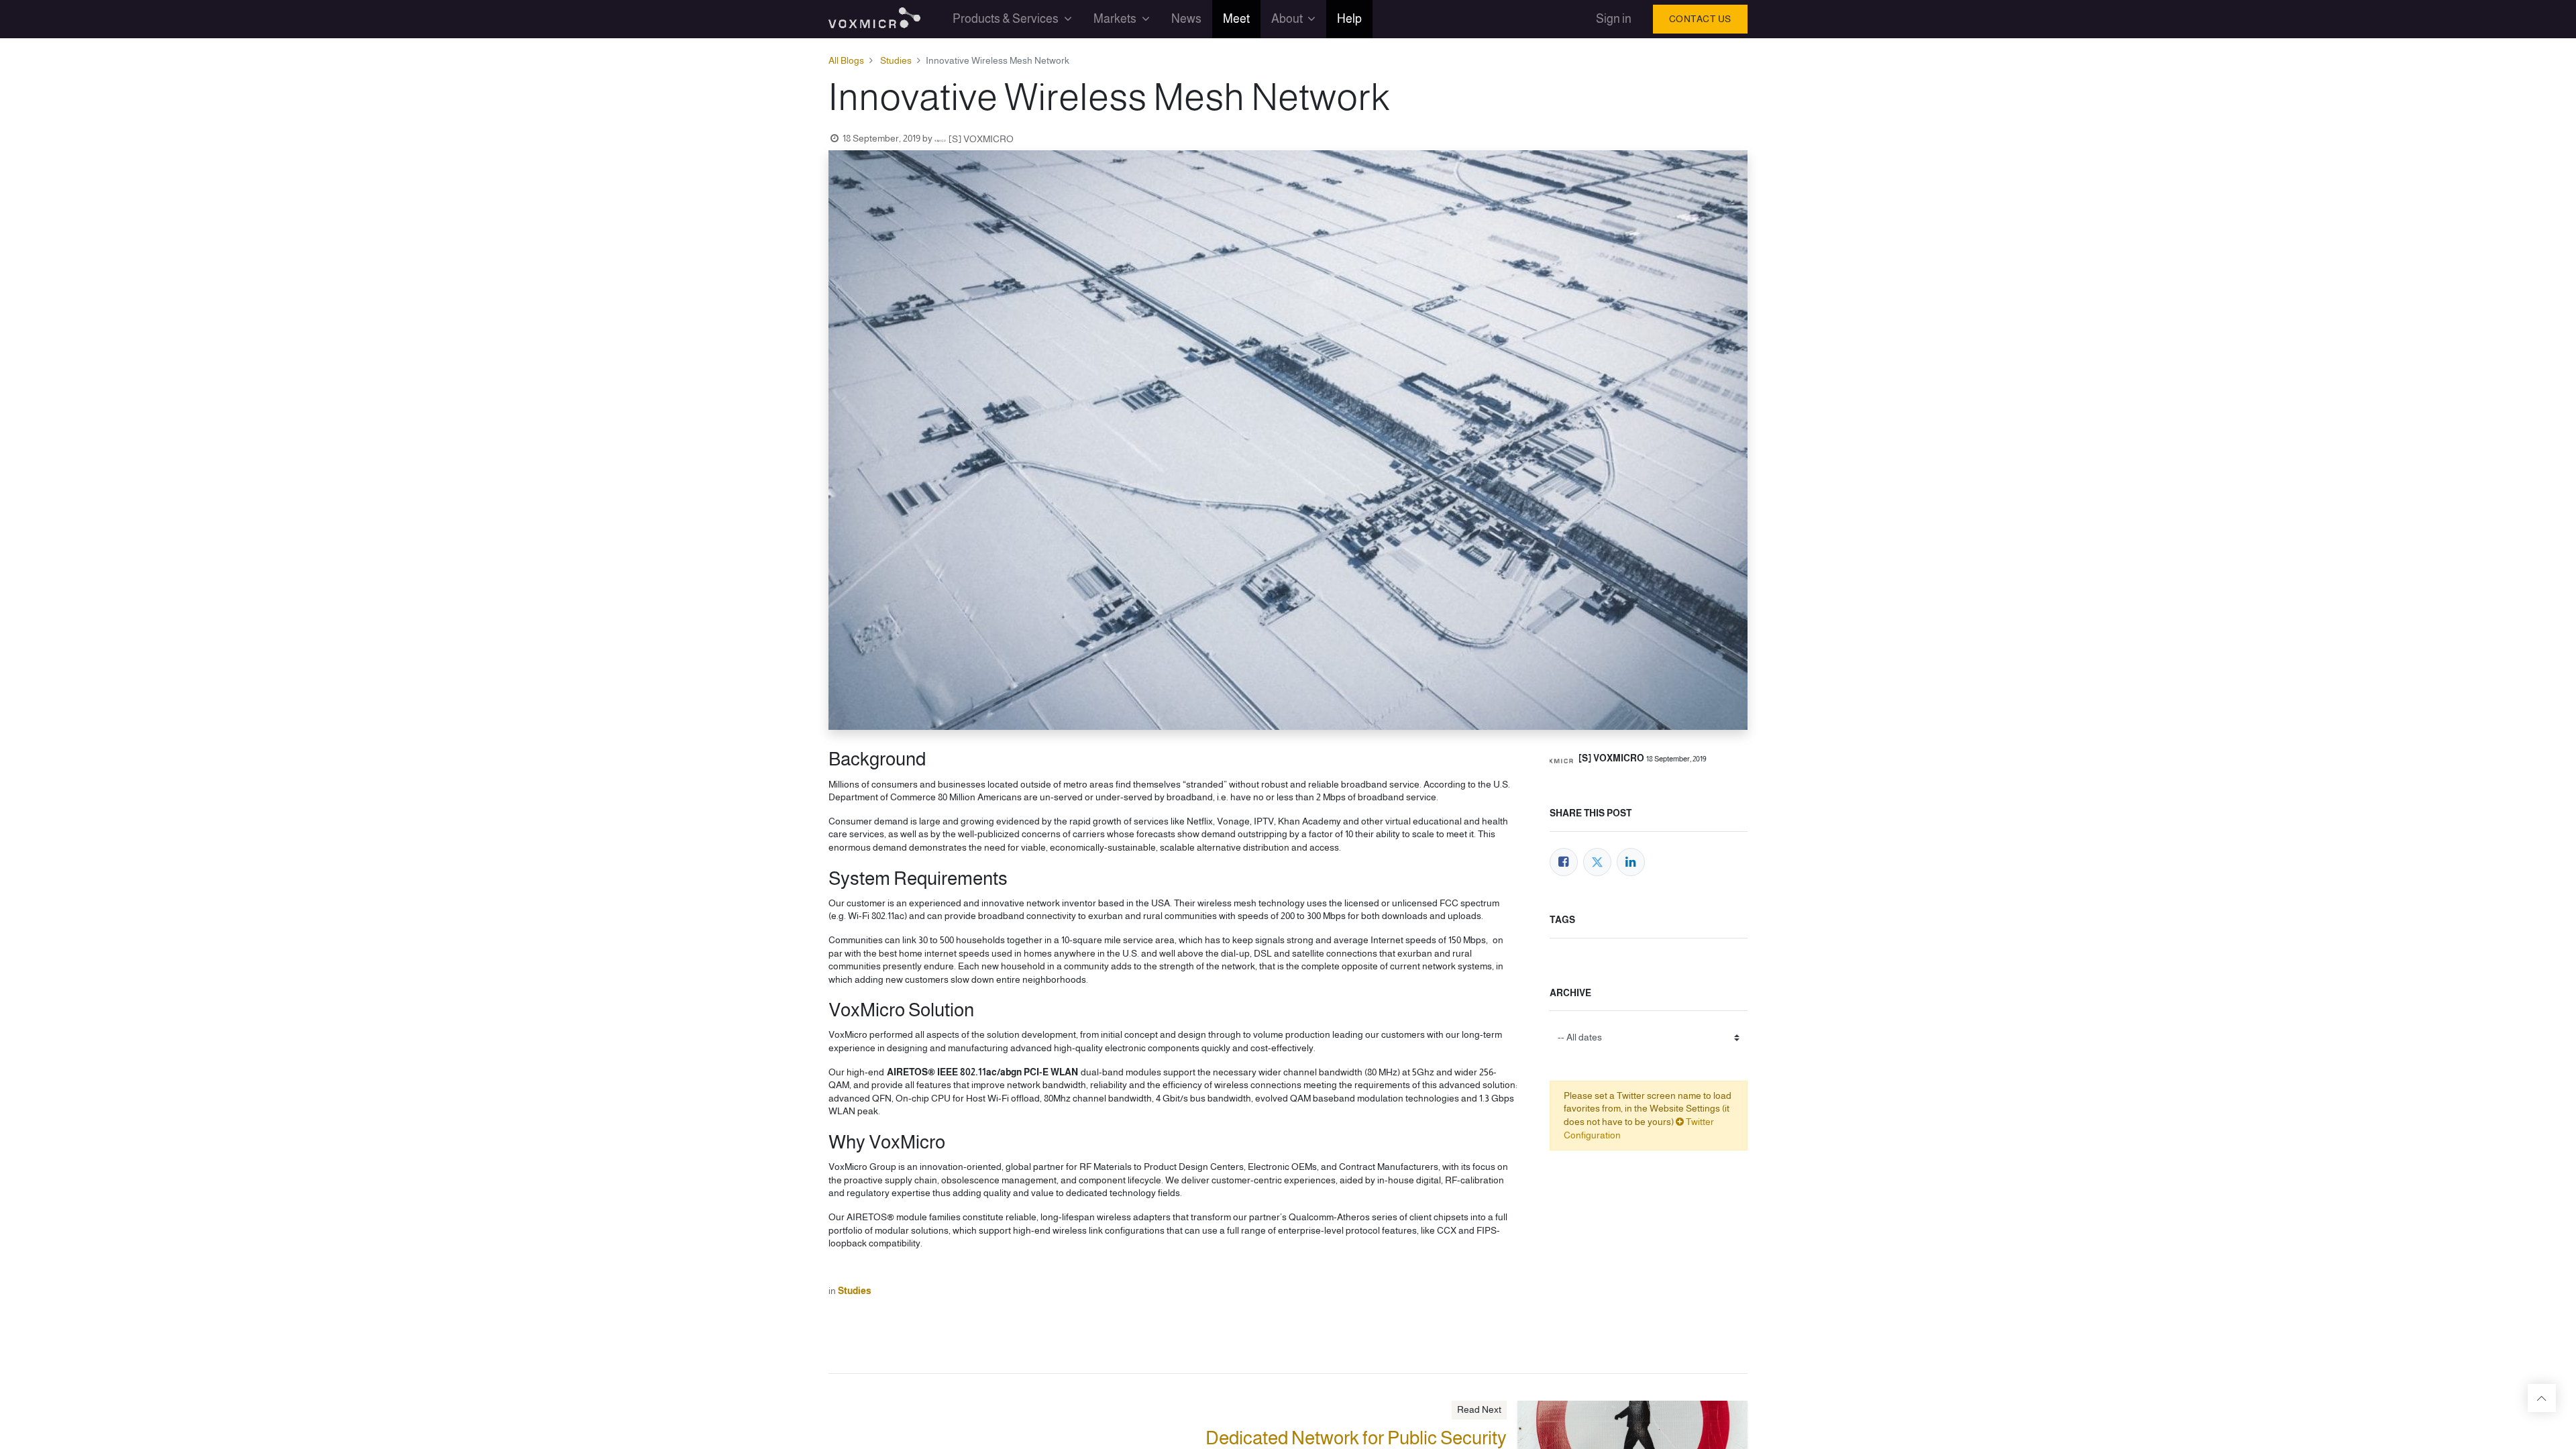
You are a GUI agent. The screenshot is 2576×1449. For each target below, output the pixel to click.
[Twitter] (1597, 862)
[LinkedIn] (1631, 862)
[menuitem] (1186, 19)
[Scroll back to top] (2542, 1398)
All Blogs (846, 60)
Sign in (1614, 19)
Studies (896, 60)
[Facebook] (1564, 862)
